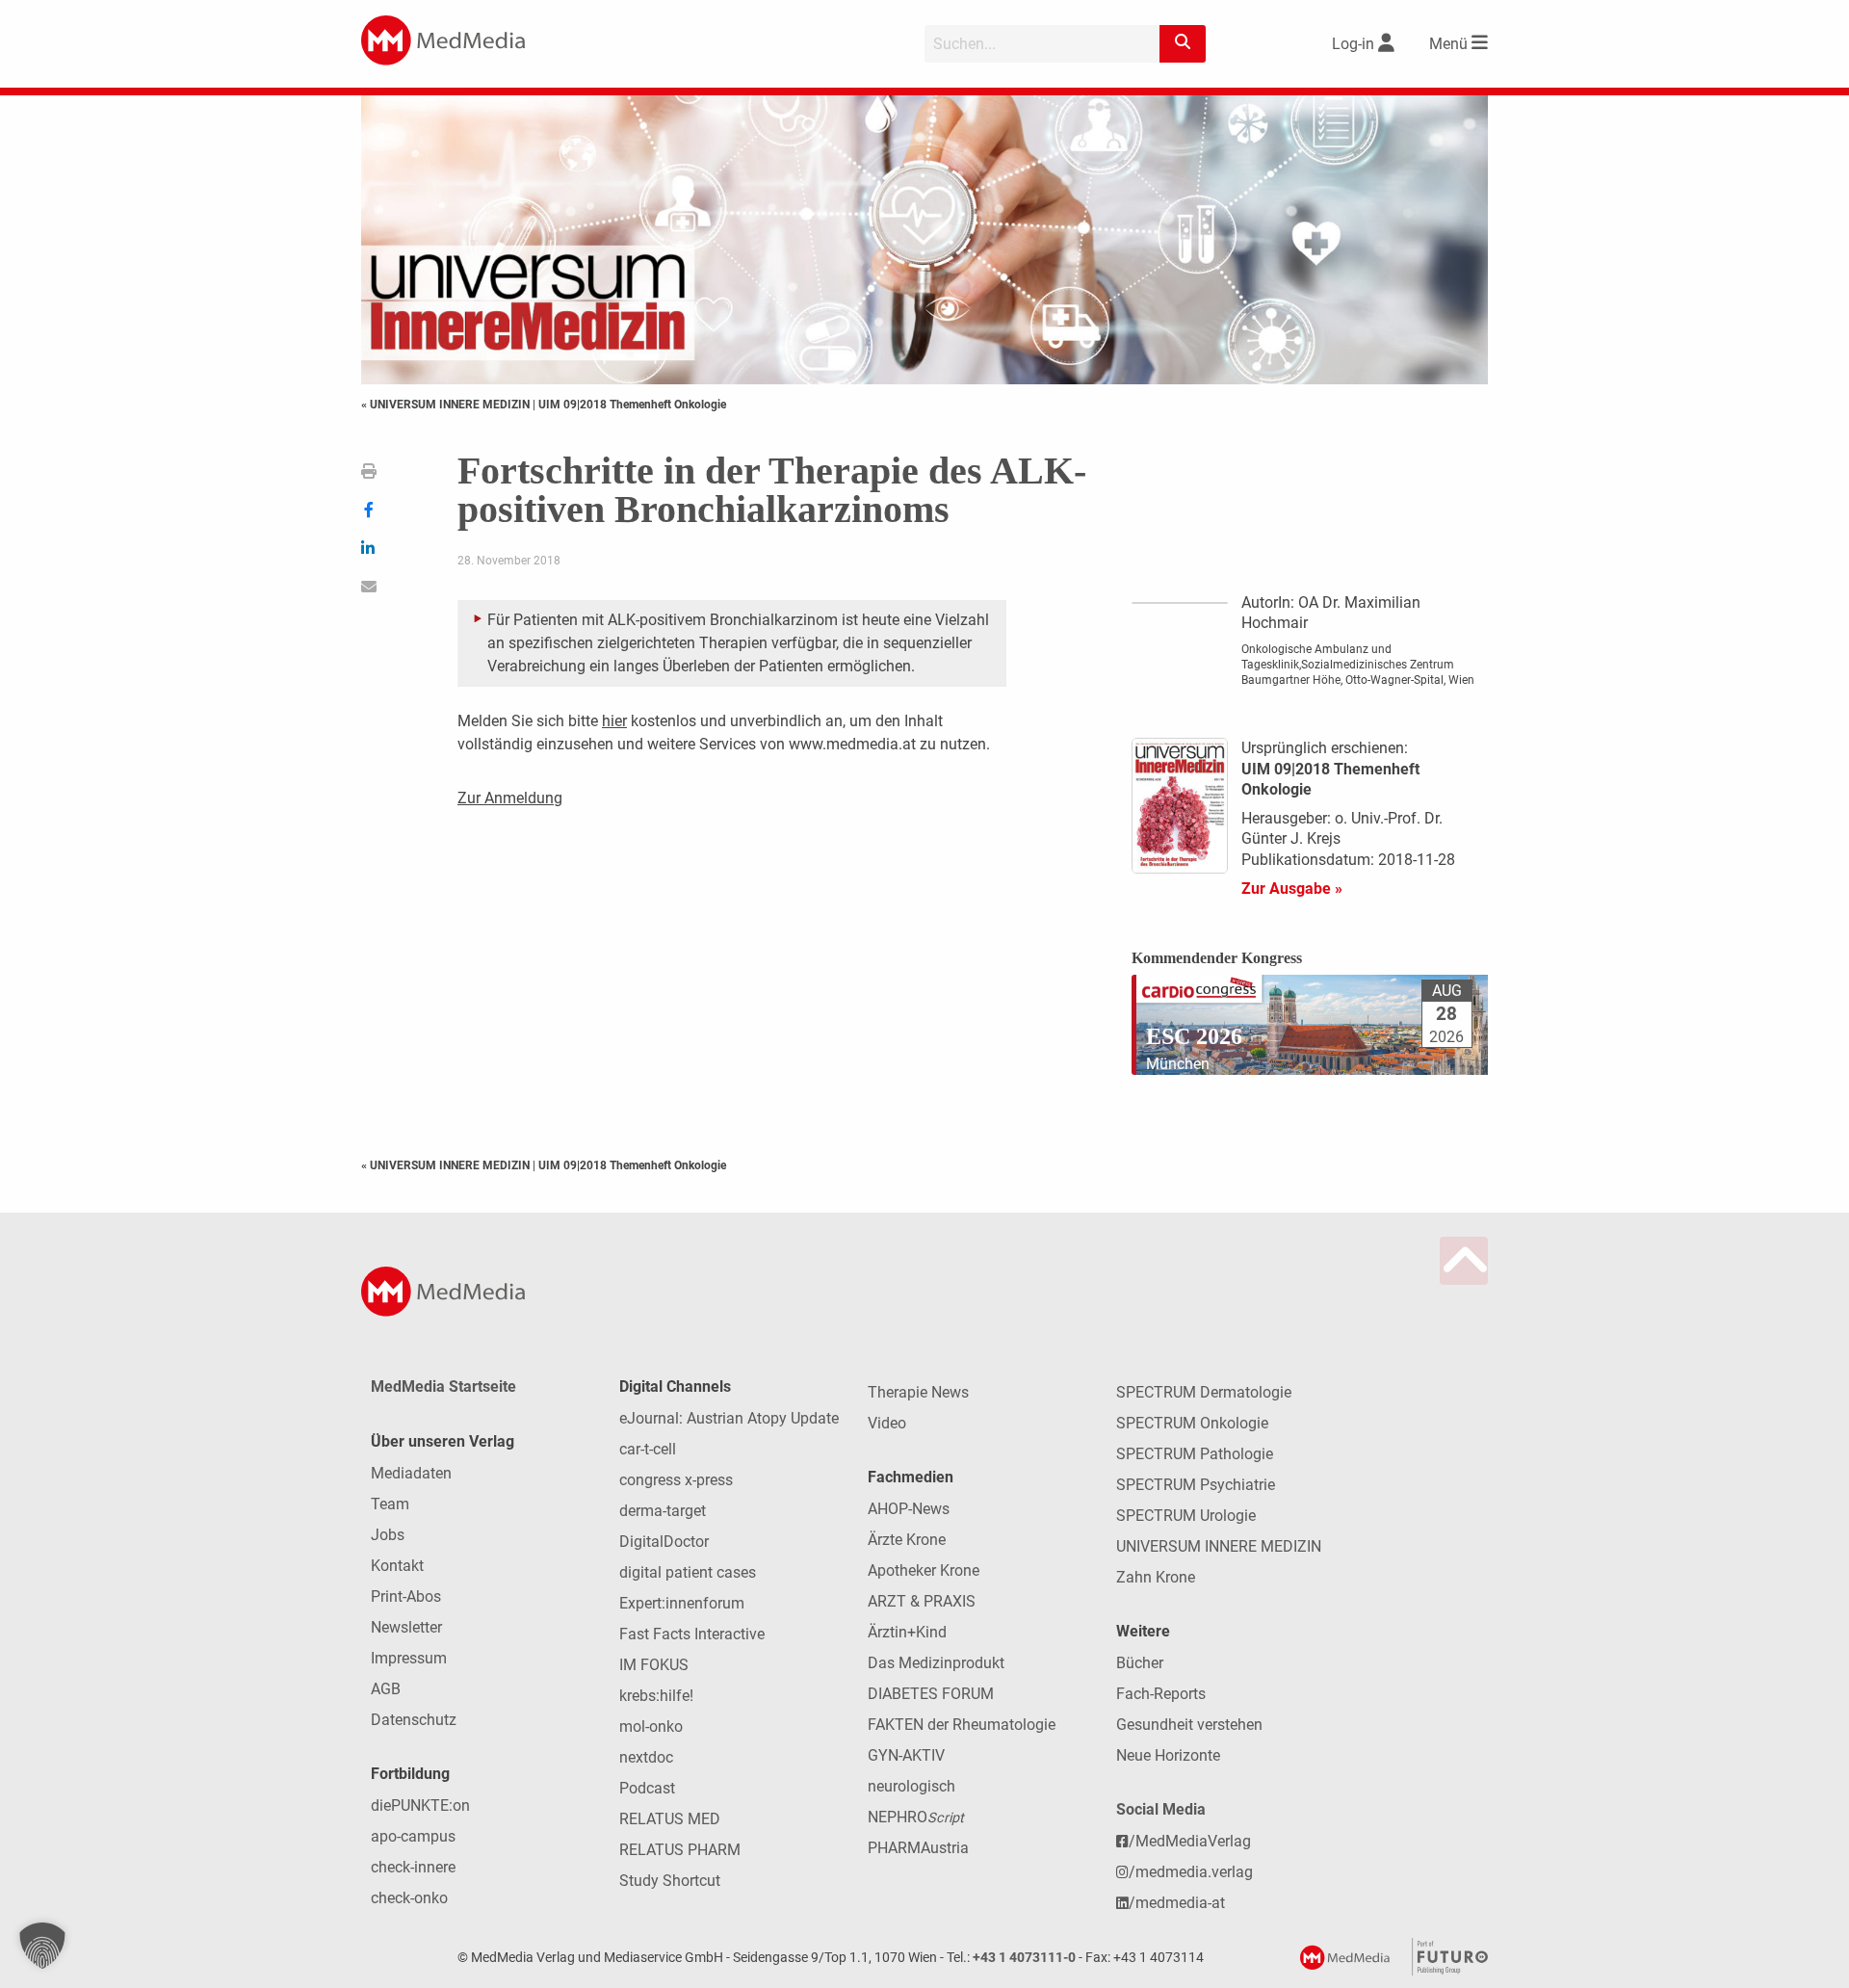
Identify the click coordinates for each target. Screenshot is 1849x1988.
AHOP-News (909, 1509)
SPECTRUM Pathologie (1195, 1454)
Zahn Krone (1156, 1577)
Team (390, 1504)
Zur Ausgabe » (1292, 889)
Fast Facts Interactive (692, 1634)
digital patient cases (688, 1572)
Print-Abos (406, 1596)
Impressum (409, 1658)
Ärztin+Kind (907, 1632)
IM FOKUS (654, 1665)
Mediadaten (411, 1473)
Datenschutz (414, 1720)
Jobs (388, 1535)
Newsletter (406, 1627)
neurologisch (911, 1786)
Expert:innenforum (682, 1603)
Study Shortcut (670, 1881)
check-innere (413, 1867)
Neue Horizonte (1168, 1755)
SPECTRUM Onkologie (1192, 1423)
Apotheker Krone (924, 1570)
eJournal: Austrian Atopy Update (729, 1418)
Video (887, 1423)
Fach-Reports (1161, 1694)
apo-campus (413, 1836)
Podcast (647, 1788)
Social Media (1161, 1809)
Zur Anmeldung (510, 798)
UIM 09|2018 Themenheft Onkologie (632, 405)
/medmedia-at (1177, 1903)
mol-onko (651, 1726)
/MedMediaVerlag (1190, 1841)
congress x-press (676, 1480)
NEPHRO (916, 1817)
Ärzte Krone (907, 1540)
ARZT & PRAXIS (922, 1601)
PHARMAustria (918, 1848)
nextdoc (646, 1757)
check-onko (409, 1898)
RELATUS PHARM (680, 1850)
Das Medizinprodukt (936, 1663)
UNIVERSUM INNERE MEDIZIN (1219, 1546)
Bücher (1140, 1663)
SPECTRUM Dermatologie (1204, 1392)
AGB (386, 1689)
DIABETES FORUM (931, 1694)
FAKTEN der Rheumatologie (962, 1725)
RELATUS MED (670, 1819)
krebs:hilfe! (656, 1696)
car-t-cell (648, 1449)
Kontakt (397, 1566)
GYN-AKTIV (906, 1755)
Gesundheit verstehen (1189, 1725)
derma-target (663, 1511)
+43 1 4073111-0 (1024, 1958)
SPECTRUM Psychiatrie (1196, 1485)
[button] (42, 1946)
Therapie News (918, 1392)
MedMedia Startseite (443, 1386)
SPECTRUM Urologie (1186, 1516)
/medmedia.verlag (1191, 1872)
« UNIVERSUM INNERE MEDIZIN (447, 405)
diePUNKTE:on (420, 1805)
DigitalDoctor (664, 1542)
